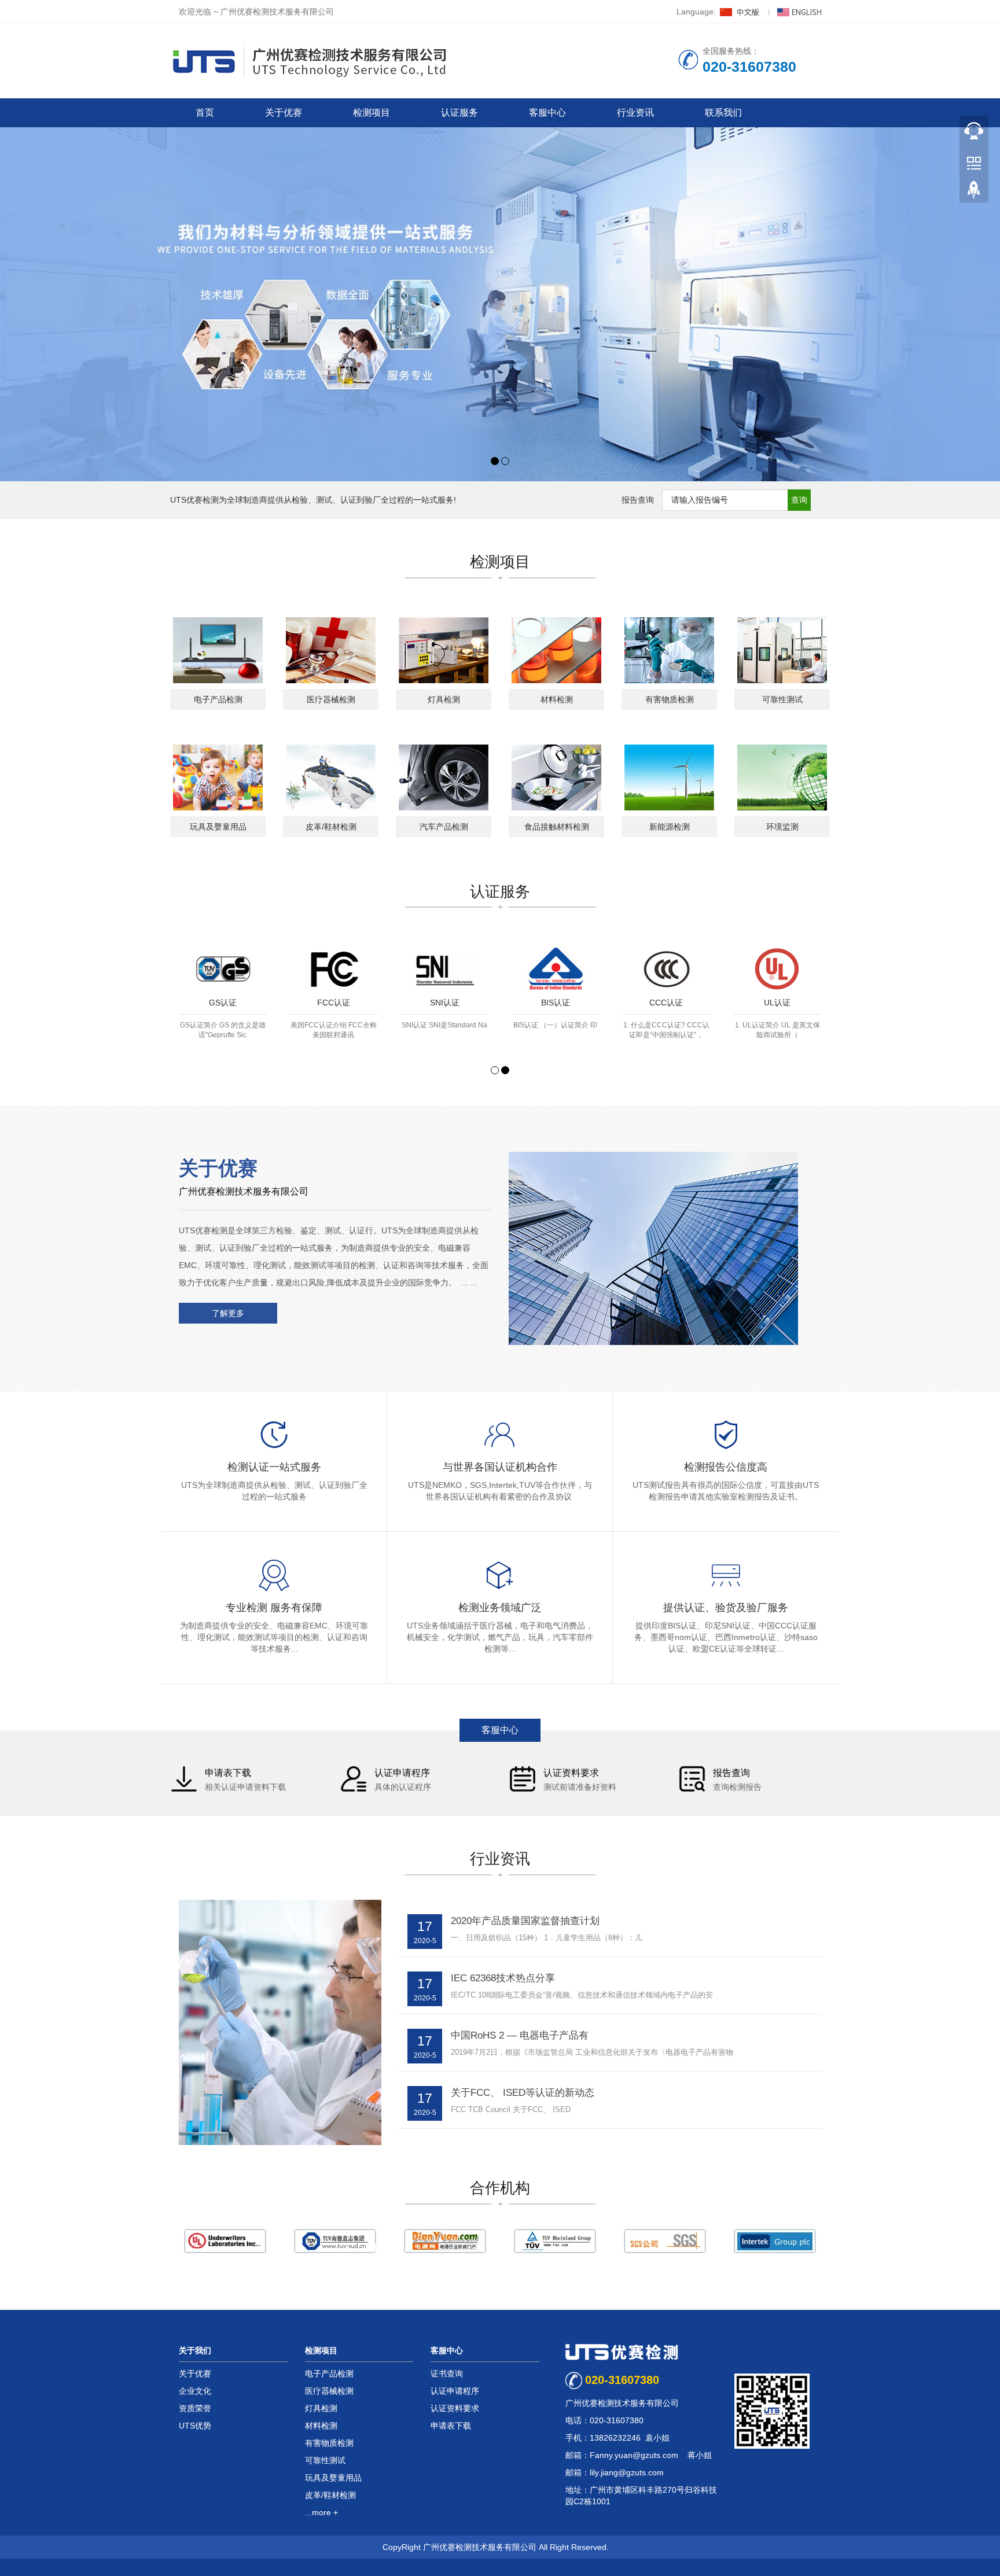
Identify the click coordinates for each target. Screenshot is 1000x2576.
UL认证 (777, 1003)
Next (815, 996)
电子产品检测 (218, 699)
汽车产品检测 (444, 827)
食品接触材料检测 (557, 827)
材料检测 (557, 699)
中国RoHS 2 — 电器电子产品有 (520, 2035)
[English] (799, 12)
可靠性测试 (782, 699)
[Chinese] (741, 12)
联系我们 (723, 113)
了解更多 (228, 1313)
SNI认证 (445, 1003)
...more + (321, 2512)
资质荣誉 (195, 2408)
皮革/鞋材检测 (331, 827)
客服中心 (547, 113)
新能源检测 (670, 827)
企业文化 (195, 2391)
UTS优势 (195, 2426)
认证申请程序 (455, 2391)
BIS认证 (556, 1003)
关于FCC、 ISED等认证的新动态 (523, 2093)
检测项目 (372, 113)
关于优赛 (284, 113)
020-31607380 (622, 2380)
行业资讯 (635, 113)
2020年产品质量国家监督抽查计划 (525, 1921)
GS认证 (223, 1003)
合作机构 (500, 2188)
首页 (205, 113)
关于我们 (195, 2350)
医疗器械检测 (331, 699)
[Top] (974, 191)
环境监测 (782, 827)
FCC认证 (334, 1003)
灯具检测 (444, 699)
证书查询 (447, 2374)
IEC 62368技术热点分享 (503, 1978)
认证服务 (459, 113)
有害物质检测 (670, 699)
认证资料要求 (455, 2408)
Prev (185, 996)
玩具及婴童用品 (218, 827)
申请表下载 (451, 2426)
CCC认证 (666, 1003)
